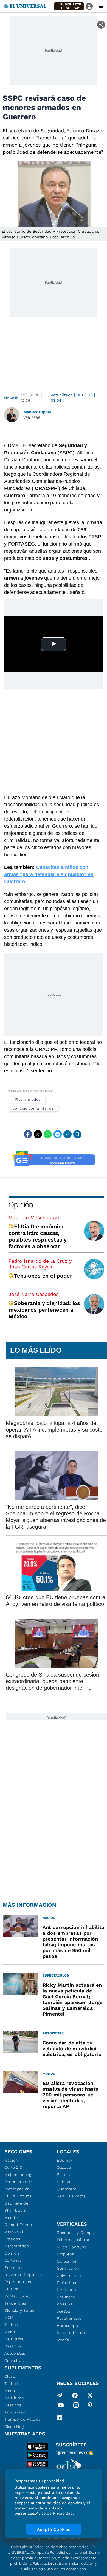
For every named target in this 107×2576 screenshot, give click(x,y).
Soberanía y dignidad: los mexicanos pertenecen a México (44, 1310)
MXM (9, 2318)
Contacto (78, 2538)
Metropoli (14, 2232)
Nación (11, 398)
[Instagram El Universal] (76, 2406)
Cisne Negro (16, 2426)
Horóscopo (67, 2325)
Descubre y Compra (76, 2233)
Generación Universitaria (69, 2272)
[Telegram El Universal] (60, 2395)
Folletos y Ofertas (74, 2240)
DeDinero (66, 2297)
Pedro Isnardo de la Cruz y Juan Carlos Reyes (40, 1264)
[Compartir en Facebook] (28, 1134)
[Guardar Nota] (77, 1134)
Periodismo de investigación (18, 2185)
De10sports (68, 2290)
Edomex (65, 2160)
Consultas (14, 2360)
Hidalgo (64, 2182)
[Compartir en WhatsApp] (48, 1134)
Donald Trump (18, 2225)
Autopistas (15, 2353)
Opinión (21, 1205)
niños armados (27, 1100)
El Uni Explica (18, 2196)
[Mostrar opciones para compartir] (101, 25)
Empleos (65, 2254)
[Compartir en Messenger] (58, 1134)
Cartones (13, 2260)
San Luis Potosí (72, 2196)
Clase (10, 2376)
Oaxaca (64, 2167)
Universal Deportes (23, 2275)
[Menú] (101, 6)
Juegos (64, 2311)
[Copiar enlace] (67, 1134)
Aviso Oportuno (72, 2247)
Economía (14, 2267)
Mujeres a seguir (20, 2175)
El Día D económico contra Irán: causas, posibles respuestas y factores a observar (38, 1236)
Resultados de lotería (71, 2336)
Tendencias (15, 2303)
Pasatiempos (69, 2318)
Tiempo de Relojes (23, 2419)
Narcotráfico (17, 2246)
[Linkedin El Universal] (60, 2417)
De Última (14, 2398)
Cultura (12, 2289)
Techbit (12, 2325)
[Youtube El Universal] (61, 2406)
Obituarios (67, 2261)
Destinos (13, 2346)
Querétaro (67, 2189)
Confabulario (17, 2296)
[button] (69, 6)
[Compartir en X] (38, 1134)
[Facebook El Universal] (75, 2395)
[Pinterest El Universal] (90, 2406)
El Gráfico (67, 2283)
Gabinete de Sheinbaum (16, 2207)
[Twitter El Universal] (90, 2395)
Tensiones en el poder (43, 1276)
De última (14, 2339)
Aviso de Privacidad (54, 2513)
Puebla (64, 2175)
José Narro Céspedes (33, 1294)
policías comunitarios (33, 1108)
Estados (12, 2239)
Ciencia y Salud (20, 2310)
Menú (10, 2332)
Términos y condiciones (43, 2538)
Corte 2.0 (13, 2167)
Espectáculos (18, 2282)
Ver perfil (33, 418)
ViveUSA (65, 2304)
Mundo (11, 2217)
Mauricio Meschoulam (35, 1217)
